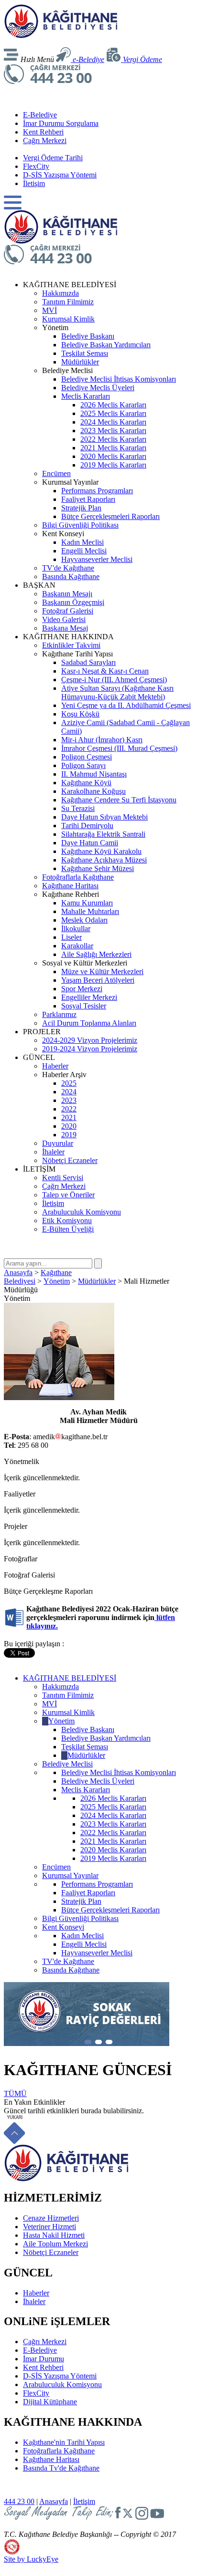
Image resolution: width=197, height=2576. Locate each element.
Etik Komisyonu (67, 1220)
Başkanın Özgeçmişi (73, 602)
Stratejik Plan (81, 508)
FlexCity (36, 166)
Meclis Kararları (86, 396)
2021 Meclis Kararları (113, 448)
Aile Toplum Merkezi (55, 2244)
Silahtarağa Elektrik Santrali (103, 834)
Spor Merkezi (82, 989)
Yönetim (57, 1281)
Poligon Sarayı (83, 765)
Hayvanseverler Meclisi (97, 559)
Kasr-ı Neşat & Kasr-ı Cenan (105, 671)
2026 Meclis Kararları (113, 405)
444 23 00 (19, 2501)
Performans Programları (97, 491)
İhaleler (53, 1152)
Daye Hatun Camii (90, 843)
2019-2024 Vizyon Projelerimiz (90, 1049)
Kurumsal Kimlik (68, 319)
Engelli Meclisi (84, 551)
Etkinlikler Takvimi (71, 645)
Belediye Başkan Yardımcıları (106, 345)
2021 (69, 1117)
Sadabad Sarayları (88, 662)
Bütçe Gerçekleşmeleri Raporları (110, 516)
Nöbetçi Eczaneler (70, 1160)
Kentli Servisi (63, 1178)
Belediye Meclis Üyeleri (98, 388)
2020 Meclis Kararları (113, 456)
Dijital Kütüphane (50, 2402)
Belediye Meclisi (67, 1764)
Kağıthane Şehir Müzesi (98, 868)
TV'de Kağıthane (68, 568)
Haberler (55, 1066)
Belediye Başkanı (88, 336)
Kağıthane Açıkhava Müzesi (104, 860)
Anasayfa (18, 1272)
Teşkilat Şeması (85, 353)
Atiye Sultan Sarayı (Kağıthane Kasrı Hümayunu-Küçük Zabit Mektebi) (117, 692)
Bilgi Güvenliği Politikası (80, 525)
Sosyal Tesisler (84, 1006)
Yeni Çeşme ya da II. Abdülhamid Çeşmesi (126, 705)
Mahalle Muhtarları (90, 911)
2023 (69, 1100)
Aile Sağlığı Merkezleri (96, 954)
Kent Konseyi (63, 1927)
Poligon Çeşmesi (87, 757)
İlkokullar (76, 929)
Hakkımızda (60, 293)
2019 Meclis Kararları (113, 465)
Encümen (56, 473)
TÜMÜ (15, 2093)
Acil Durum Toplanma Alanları (89, 1023)
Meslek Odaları (84, 920)
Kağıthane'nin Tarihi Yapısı (64, 2442)
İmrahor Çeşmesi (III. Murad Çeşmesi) (119, 748)
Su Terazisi (78, 808)
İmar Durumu (44, 2359)
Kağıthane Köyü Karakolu (101, 851)
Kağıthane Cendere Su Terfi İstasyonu (119, 800)
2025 (69, 1083)
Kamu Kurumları (87, 903)
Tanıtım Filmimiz (68, 302)
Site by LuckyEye (31, 2559)
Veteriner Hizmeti (49, 2227)
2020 (69, 1126)
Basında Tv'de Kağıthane (61, 2468)
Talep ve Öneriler (68, 1195)
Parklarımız (59, 1014)
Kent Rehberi (43, 132)
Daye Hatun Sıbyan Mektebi (104, 817)
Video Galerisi (64, 619)
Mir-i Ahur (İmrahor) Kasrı (102, 740)
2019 (69, 1135)
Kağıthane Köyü (86, 783)
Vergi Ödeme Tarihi (53, 158)
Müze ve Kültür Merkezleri (102, 971)
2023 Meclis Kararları (113, 431)
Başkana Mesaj (65, 628)
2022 (69, 1109)
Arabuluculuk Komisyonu (82, 1212)
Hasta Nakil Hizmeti (54, 2235)
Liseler (71, 937)
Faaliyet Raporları (88, 499)
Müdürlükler (80, 362)
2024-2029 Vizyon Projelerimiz (90, 1040)
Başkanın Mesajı (67, 594)
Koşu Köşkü (80, 714)
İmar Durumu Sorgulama (61, 123)
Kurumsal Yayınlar (70, 1875)
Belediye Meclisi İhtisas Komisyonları (119, 379)
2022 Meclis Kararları (113, 439)
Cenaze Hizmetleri (51, 2218)
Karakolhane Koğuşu (93, 791)
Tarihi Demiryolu (87, 826)
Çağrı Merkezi (45, 140)
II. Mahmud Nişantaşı (94, 774)
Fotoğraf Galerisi (68, 611)
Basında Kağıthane (71, 576)
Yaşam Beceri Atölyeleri (98, 980)
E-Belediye (40, 115)
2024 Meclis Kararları (113, 422)
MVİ (49, 310)
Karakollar (77, 946)
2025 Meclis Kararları (113, 413)
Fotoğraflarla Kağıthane (78, 877)
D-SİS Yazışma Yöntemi (60, 175)
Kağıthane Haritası (70, 886)
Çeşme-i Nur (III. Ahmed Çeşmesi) (114, 680)
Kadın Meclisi (82, 542)
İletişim (34, 183)
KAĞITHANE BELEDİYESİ (70, 1678)
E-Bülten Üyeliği (68, 1229)
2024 (69, 1092)
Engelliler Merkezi (89, 997)
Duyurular (58, 1143)
